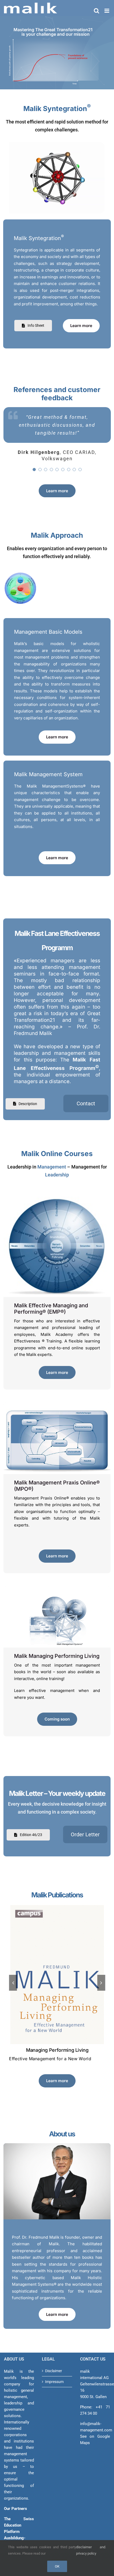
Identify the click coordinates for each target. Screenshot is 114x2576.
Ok (57, 2566)
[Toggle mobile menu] (107, 11)
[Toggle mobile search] (97, 11)
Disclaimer (54, 2371)
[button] (13, 1983)
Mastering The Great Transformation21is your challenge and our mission (53, 32)
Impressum (54, 2382)
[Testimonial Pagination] (34, 470)
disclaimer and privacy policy (91, 2550)
